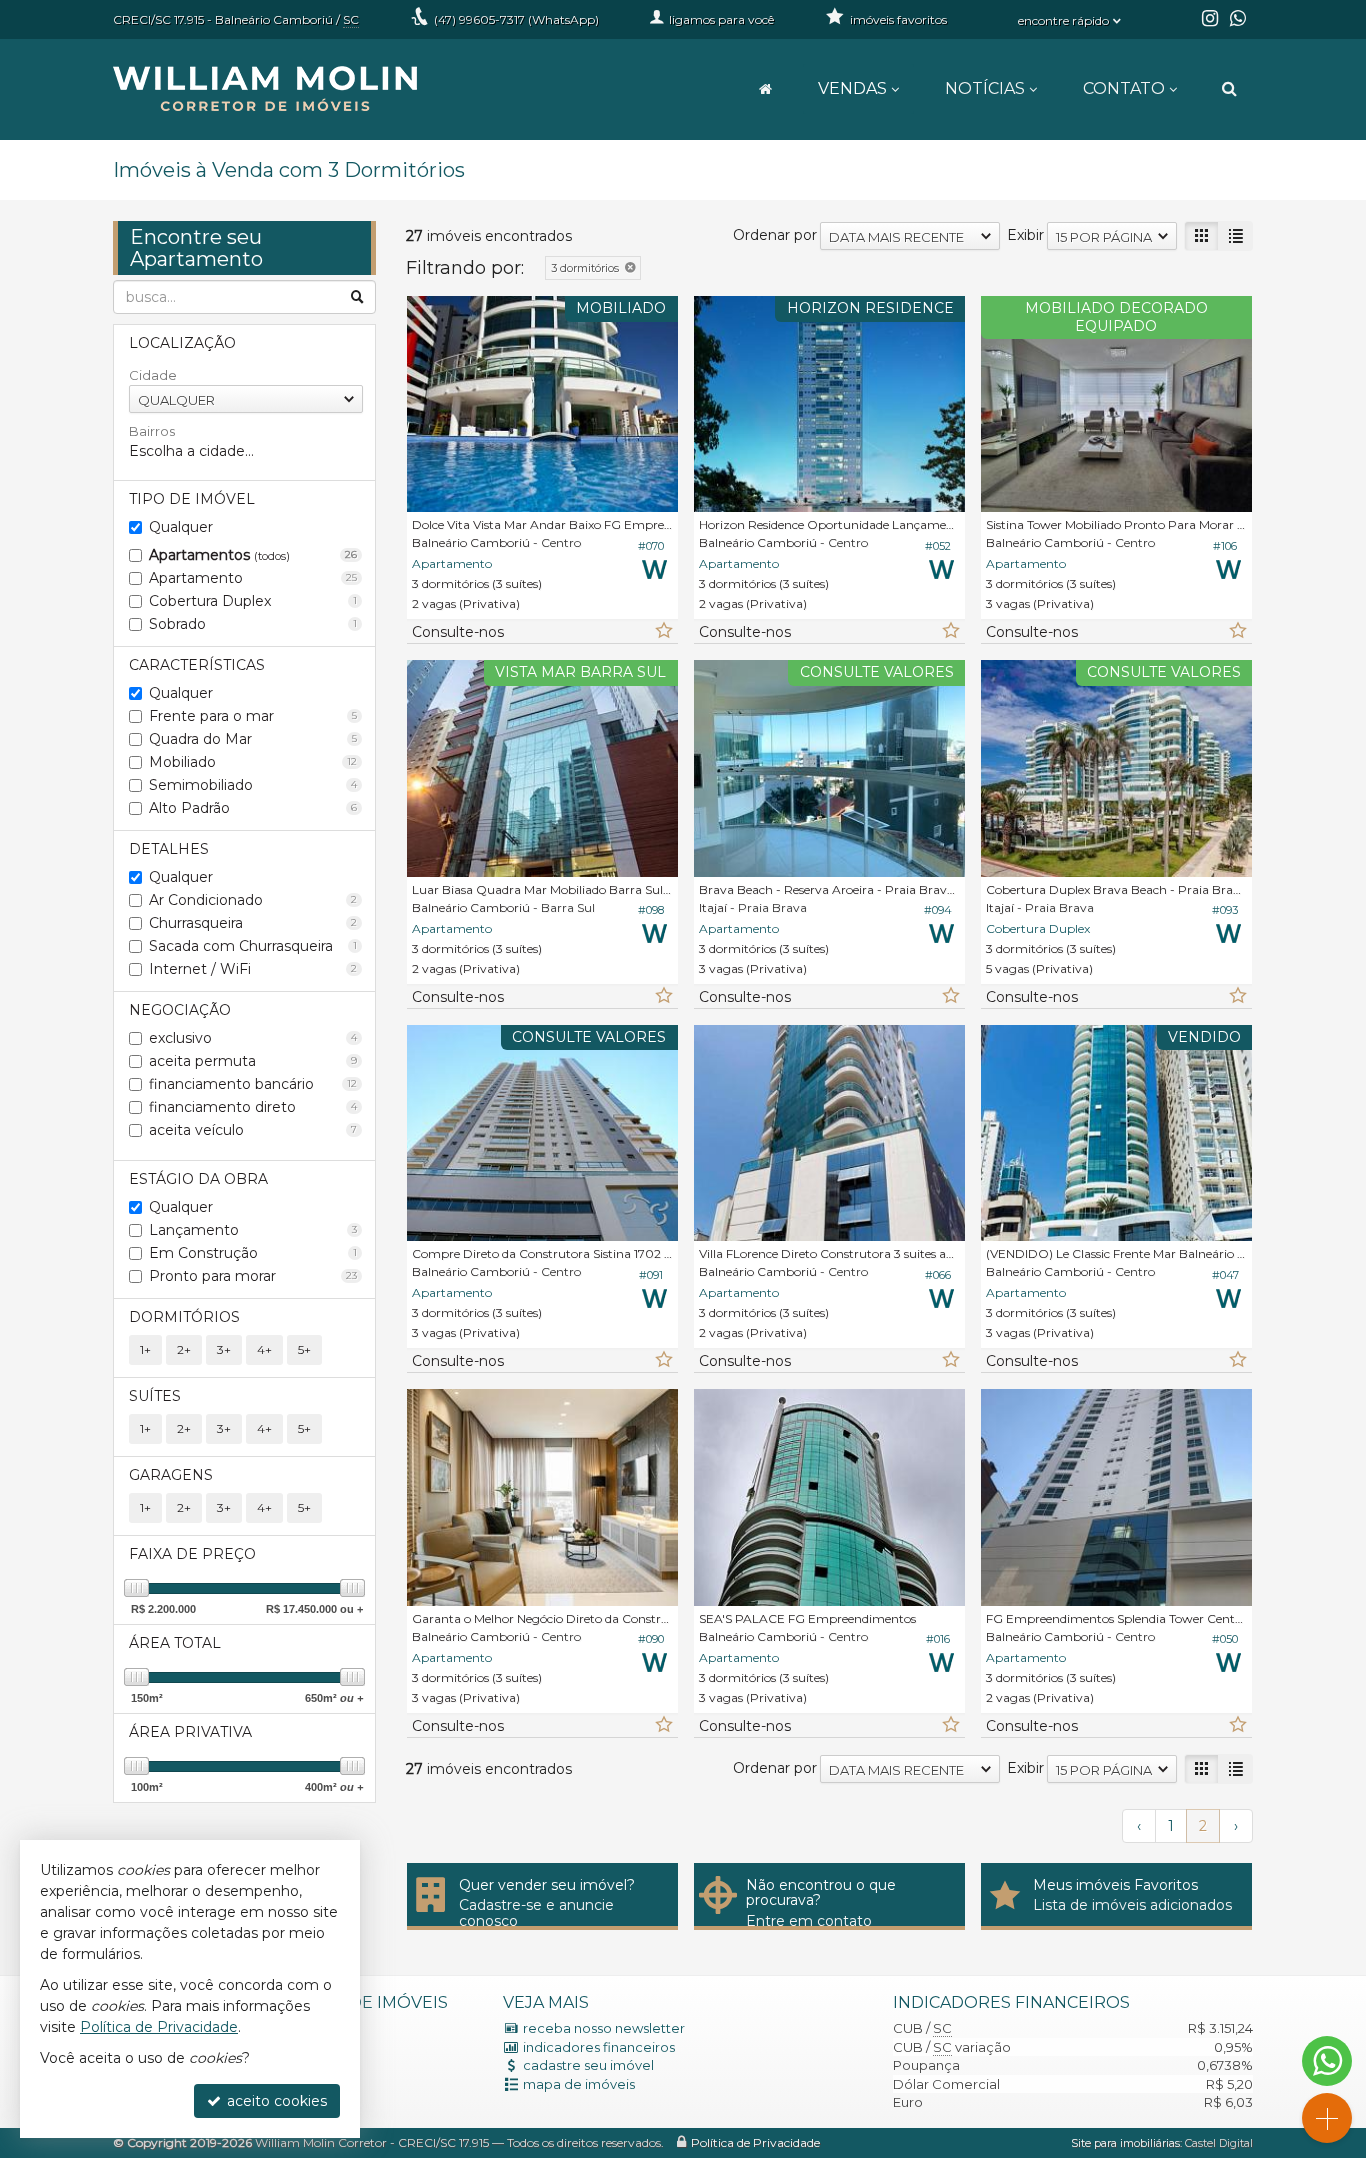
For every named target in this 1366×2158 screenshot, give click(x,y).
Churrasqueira (253, 923)
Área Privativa (190, 1732)
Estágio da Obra (198, 1179)
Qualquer (181, 527)
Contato (1124, 88)
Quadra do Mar (253, 739)
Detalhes (169, 849)
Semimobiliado (253, 785)
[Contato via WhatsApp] (1327, 2061)
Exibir (1025, 235)
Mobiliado (253, 762)
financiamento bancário (253, 1084)
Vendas (852, 88)
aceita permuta (253, 1061)
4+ (264, 1349)
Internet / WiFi (253, 969)
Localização (182, 343)
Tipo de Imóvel (192, 499)
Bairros (152, 431)
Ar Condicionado (253, 900)
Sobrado (253, 624)
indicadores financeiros (599, 2047)
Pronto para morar (253, 1276)
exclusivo (253, 1038)
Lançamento (253, 1230)
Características (197, 665)
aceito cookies (275, 2101)
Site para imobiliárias (1125, 2143)
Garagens (171, 1475)
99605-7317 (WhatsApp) (516, 19)
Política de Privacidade (755, 2142)
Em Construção (253, 1253)
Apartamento (253, 578)
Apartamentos (253, 555)
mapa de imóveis (579, 2084)
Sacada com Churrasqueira (253, 946)
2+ (184, 1349)
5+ (304, 1349)
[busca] (1229, 89)
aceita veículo (253, 1130)
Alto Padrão (253, 808)
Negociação (180, 1010)
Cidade (153, 375)
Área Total (175, 1643)
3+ (224, 1349)
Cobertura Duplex (253, 601)
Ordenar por (775, 235)
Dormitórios (184, 1317)
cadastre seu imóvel (588, 2065)
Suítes (155, 1396)
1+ (145, 1349)
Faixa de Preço (192, 1554)
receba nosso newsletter (604, 2028)
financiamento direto (253, 1107)
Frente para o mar (253, 716)
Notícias (985, 88)
